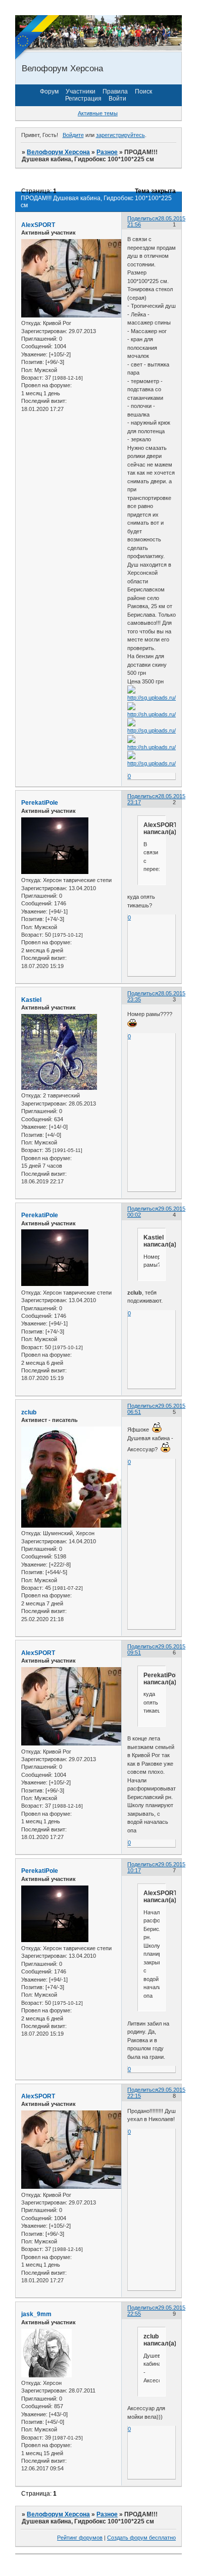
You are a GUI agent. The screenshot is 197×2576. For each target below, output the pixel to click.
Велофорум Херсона (58, 152)
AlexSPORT (38, 225)
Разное (107, 152)
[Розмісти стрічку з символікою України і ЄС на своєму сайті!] (38, 38)
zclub (29, 1412)
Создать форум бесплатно (141, 2538)
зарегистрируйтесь (120, 135)
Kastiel (31, 1000)
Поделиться (143, 218)
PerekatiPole (40, 803)
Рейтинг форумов (80, 2538)
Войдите (73, 135)
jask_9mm (36, 2314)
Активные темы (98, 113)
